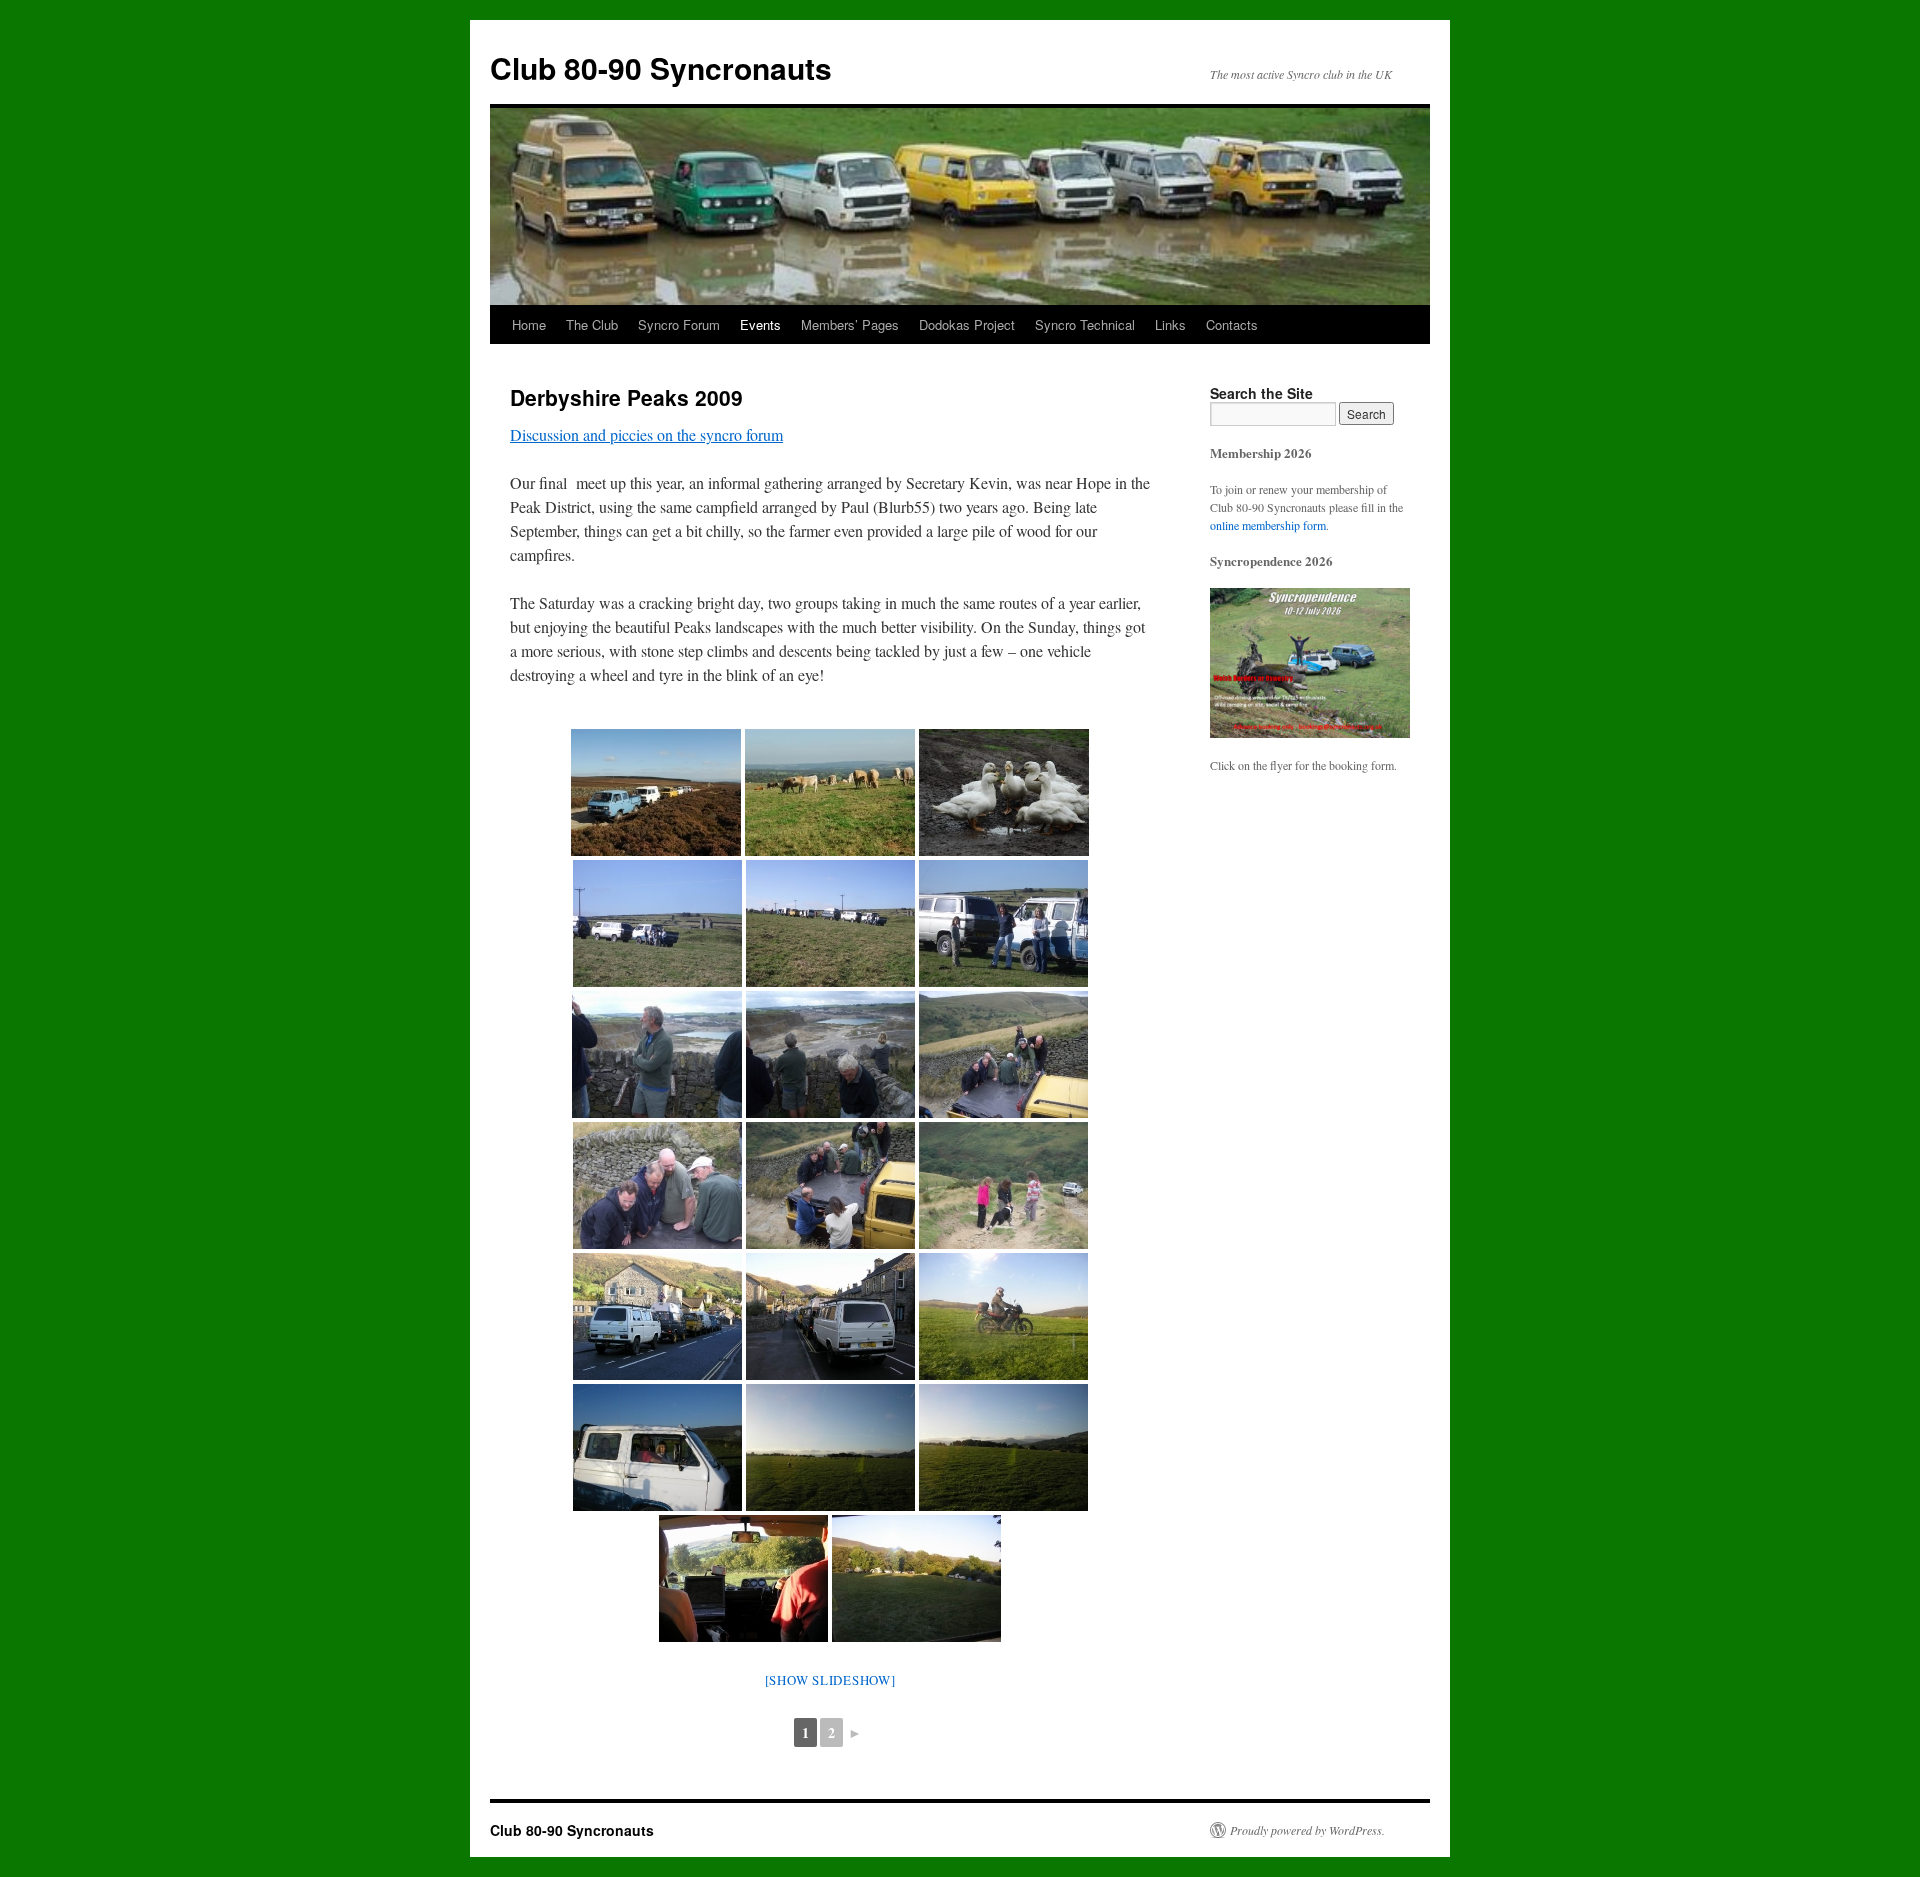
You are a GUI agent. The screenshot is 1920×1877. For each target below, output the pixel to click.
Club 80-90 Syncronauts (661, 67)
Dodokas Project (967, 324)
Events (760, 324)
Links (1170, 324)
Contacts (1232, 324)
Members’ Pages (850, 324)
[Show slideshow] (830, 1680)
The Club (592, 324)
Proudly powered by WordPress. (1307, 1830)
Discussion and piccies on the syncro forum (646, 434)
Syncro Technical (1085, 324)
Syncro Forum (679, 324)
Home (529, 324)
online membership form (1268, 525)
